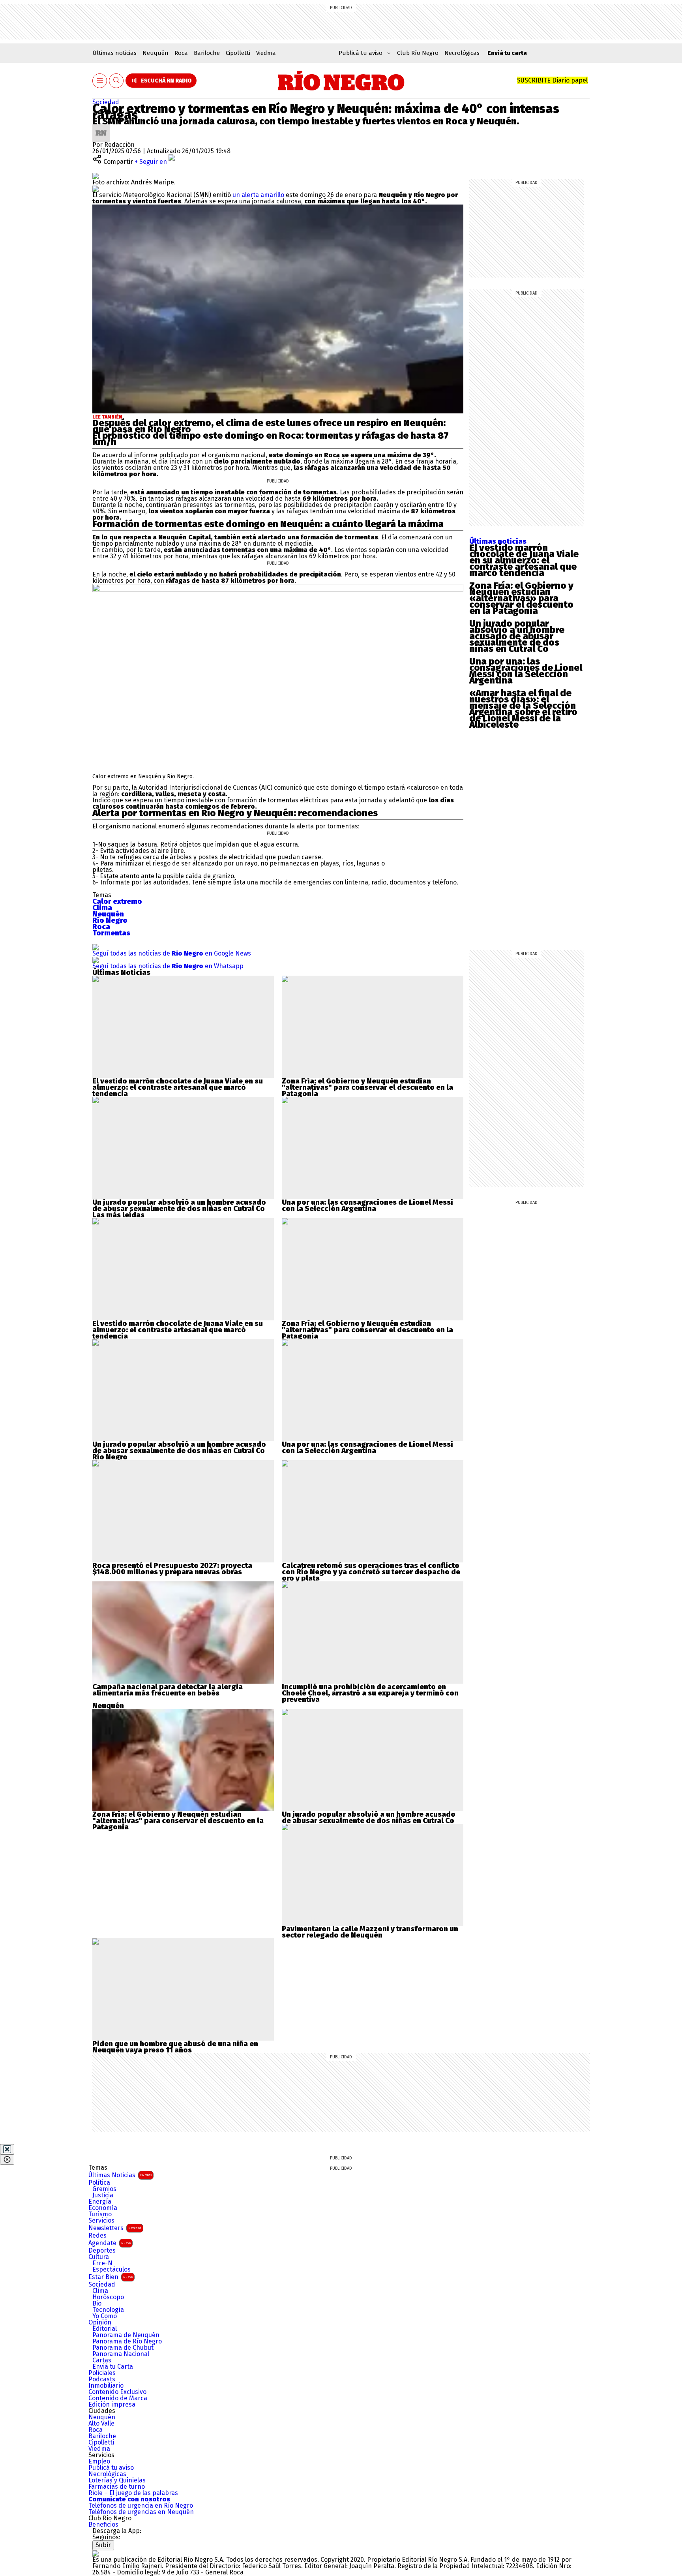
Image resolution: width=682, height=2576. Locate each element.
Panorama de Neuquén (126, 2335)
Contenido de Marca (118, 2398)
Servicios (101, 2221)
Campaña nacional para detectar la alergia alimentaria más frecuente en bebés (168, 1690)
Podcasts (102, 2379)
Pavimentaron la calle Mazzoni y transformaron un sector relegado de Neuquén (370, 1932)
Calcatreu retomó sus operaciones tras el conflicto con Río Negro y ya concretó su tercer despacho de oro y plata (371, 1572)
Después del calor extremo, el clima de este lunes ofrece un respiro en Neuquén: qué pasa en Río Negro (269, 426)
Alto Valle (101, 2424)
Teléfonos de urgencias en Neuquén (141, 2512)
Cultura (99, 2257)
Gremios (104, 2189)
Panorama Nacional (121, 2354)
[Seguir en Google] (96, 189)
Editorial (105, 2329)
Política (99, 2183)
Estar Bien (111, 2277)
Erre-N (102, 2263)
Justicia (103, 2195)
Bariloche (207, 53)
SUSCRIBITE (552, 80)
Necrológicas (462, 53)
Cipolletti (238, 53)
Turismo (100, 2214)
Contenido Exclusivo (117, 2392)
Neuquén (156, 53)
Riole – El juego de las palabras (133, 2493)
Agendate (110, 2243)
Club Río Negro (418, 53)
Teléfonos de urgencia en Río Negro (141, 2506)
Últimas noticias (114, 53)
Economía (103, 2208)
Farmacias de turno (117, 2487)
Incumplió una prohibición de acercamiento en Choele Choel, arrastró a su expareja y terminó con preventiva (370, 1693)
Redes (97, 2236)
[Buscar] (116, 81)
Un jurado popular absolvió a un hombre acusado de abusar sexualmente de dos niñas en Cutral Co (517, 636)
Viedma (266, 53)
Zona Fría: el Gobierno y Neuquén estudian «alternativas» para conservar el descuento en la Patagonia (521, 598)
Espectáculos (111, 2270)
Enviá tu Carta (113, 2367)
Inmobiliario (106, 2386)
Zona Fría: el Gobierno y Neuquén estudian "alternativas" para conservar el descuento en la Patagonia (367, 1087)
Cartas (102, 2360)
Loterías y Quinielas (117, 2480)
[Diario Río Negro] (341, 81)
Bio (97, 2304)
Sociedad (106, 102)
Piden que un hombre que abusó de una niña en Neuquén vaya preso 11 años (175, 2047)
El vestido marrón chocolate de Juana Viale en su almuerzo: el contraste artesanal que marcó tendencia (524, 560)
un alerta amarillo (258, 195)
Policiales (102, 2373)
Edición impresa (112, 2405)
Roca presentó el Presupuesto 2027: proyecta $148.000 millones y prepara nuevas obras (172, 1569)
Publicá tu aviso (111, 2468)
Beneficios (103, 2525)
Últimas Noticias (120, 2175)
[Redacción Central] (101, 127)
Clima (100, 2291)
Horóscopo (108, 2297)
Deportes (102, 2251)
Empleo (99, 2461)
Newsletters (115, 2228)
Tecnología (108, 2310)
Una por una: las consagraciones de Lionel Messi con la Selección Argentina (526, 671)
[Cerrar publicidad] (7, 2149)
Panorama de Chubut (123, 2348)
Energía (100, 2202)
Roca (181, 53)
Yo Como (105, 2316)
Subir (103, 2545)
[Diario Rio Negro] (96, 2553)
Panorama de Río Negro (127, 2341)
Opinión (100, 2323)
